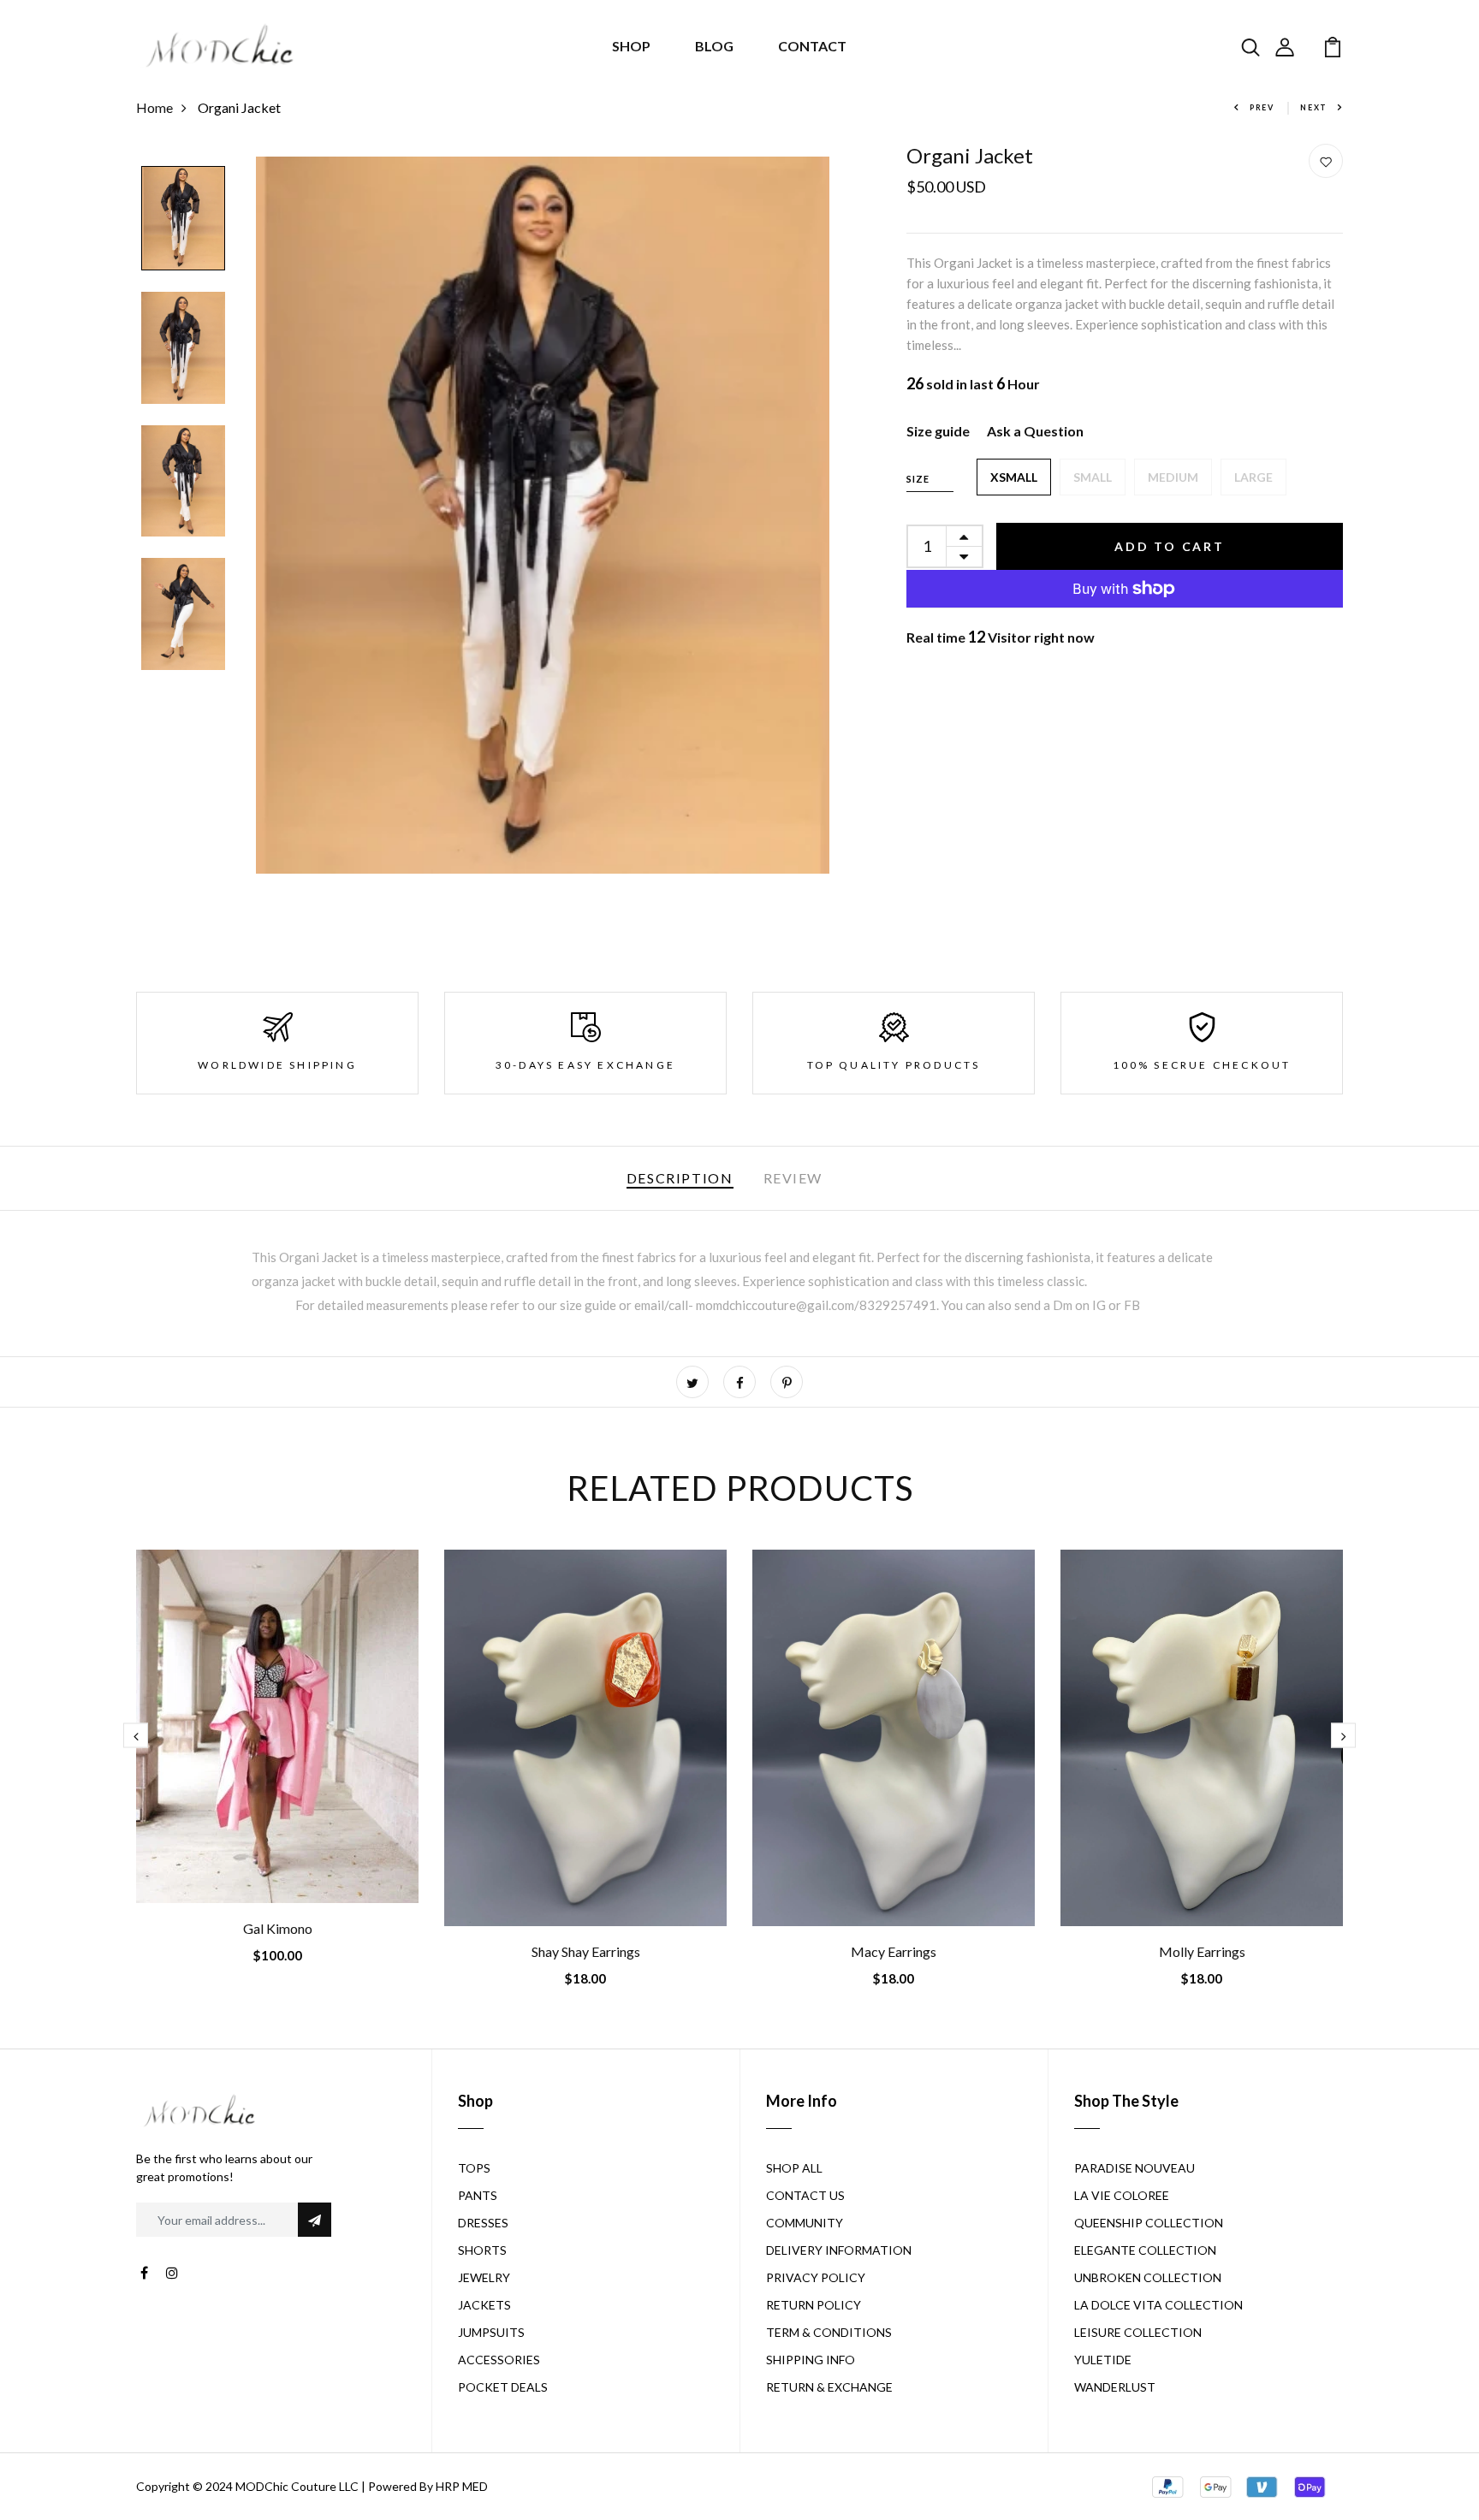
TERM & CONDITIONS (829, 2332)
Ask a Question (1035, 431)
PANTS (478, 2195)
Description (680, 1178)
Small (1093, 477)
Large (1253, 477)
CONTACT (812, 46)
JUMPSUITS (491, 2332)
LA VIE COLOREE (1122, 2195)
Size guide (938, 431)
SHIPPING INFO (811, 2360)
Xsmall (1014, 477)
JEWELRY (484, 2277)
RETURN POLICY (814, 2305)
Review (793, 1178)
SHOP (631, 46)
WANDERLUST (1115, 2387)
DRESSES (483, 2223)
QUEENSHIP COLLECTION (1149, 2223)
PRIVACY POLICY (816, 2277)
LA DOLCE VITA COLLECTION (1158, 2305)
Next (1314, 107)
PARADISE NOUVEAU (1134, 2168)
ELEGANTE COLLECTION (1145, 2250)
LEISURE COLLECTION (1138, 2332)
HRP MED (462, 2486)
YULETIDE (1103, 2360)
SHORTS (482, 2250)
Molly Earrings (1202, 1951)
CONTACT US (805, 2195)
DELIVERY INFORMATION (839, 2250)
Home (154, 107)
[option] (183, 219)
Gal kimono (278, 1928)
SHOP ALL (794, 2168)
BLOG (714, 46)
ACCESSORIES (499, 2360)
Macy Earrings (894, 1951)
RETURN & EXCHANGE (829, 2387)
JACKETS (484, 2305)
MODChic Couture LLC (297, 2486)
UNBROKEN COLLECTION (1148, 2277)
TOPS (474, 2168)
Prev (1262, 107)
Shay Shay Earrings (586, 1951)
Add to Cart (1170, 546)
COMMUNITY (805, 2223)
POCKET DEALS (503, 2387)
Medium (1173, 477)
